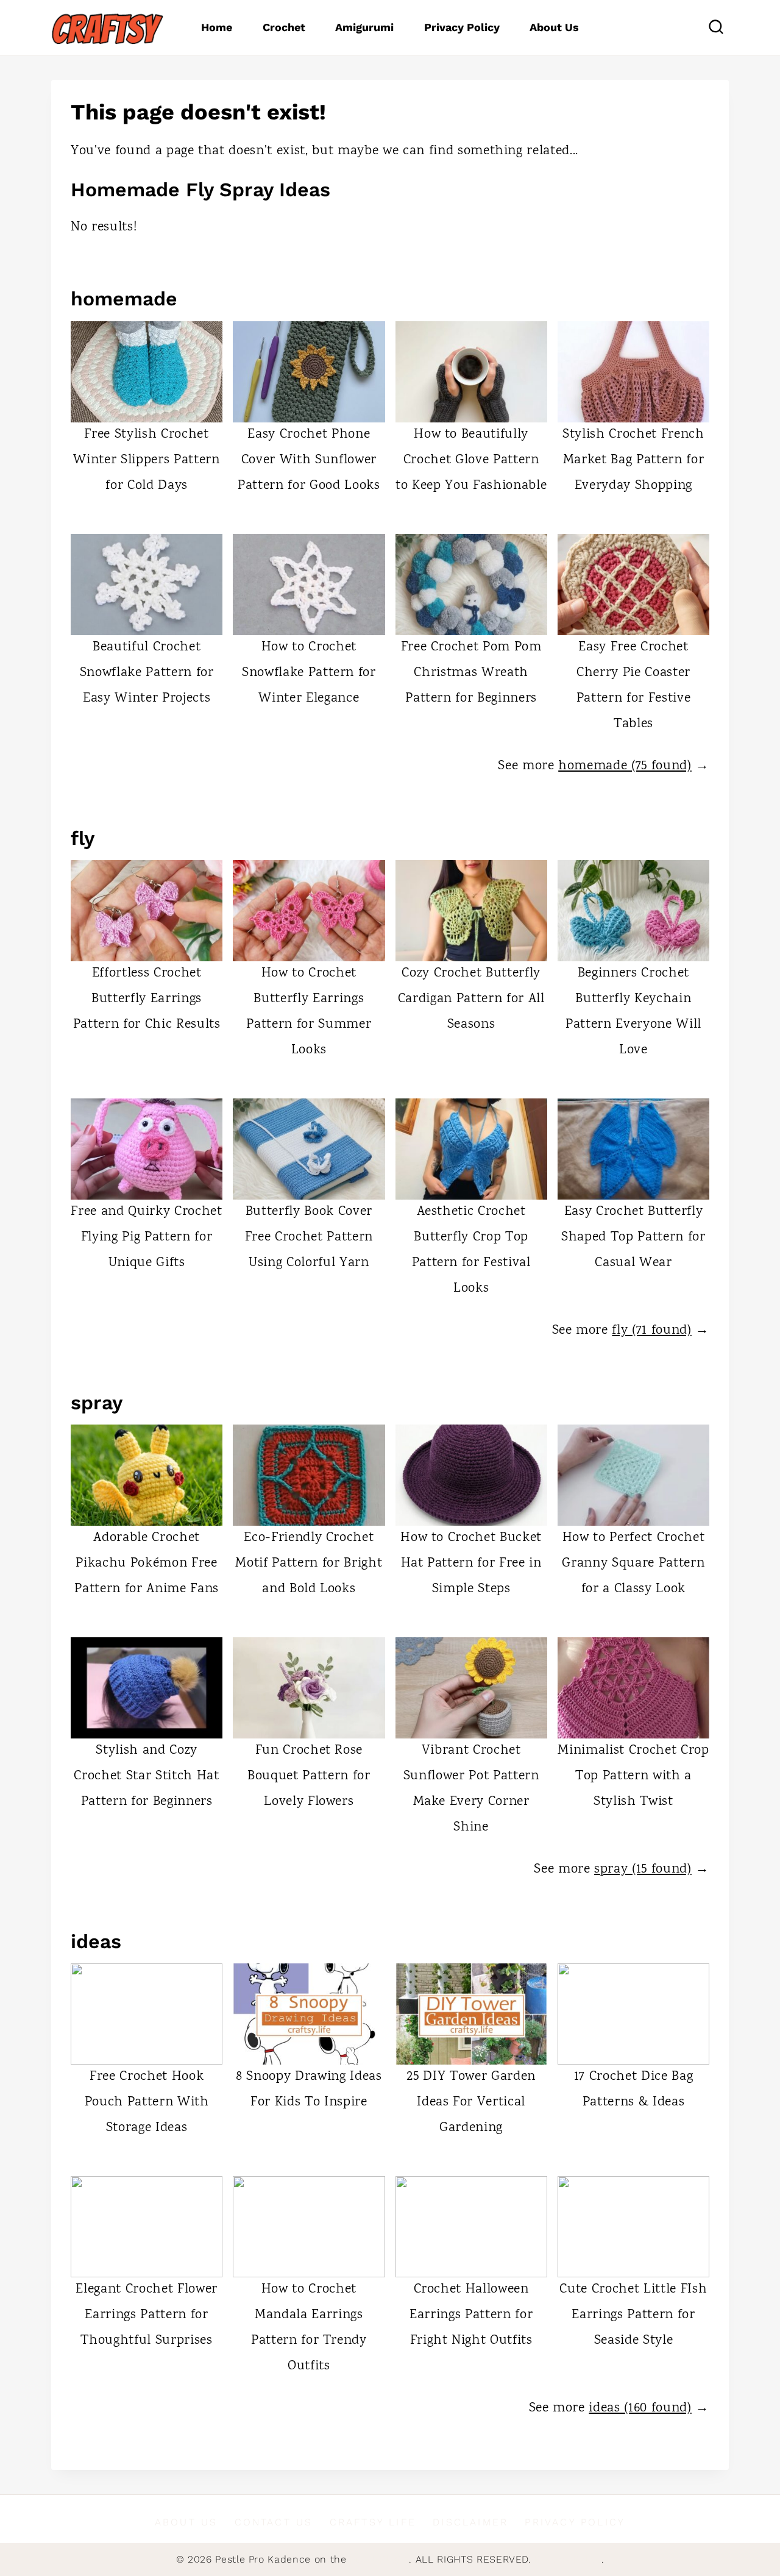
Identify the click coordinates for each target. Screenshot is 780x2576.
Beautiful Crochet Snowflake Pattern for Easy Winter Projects (147, 673)
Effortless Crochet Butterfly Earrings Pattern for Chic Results (147, 999)
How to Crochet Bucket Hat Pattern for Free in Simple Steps (471, 1564)
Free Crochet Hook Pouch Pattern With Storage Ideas (147, 2102)
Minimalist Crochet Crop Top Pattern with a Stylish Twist (633, 1776)
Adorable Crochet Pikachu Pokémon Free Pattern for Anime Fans (147, 1564)
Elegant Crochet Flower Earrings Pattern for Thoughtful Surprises (147, 2315)
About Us (554, 27)
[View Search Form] (716, 27)
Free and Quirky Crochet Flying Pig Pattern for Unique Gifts (146, 1237)
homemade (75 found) (625, 766)
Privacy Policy (462, 27)
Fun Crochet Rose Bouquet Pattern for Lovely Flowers (309, 1776)
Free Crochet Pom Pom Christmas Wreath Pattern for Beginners (471, 673)
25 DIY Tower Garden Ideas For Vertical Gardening (471, 2102)
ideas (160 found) (640, 2408)
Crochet (284, 27)
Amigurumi (364, 27)
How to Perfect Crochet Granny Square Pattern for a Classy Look (633, 1564)
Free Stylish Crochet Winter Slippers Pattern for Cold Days (146, 460)
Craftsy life (373, 2522)
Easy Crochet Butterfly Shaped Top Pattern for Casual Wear (633, 1237)
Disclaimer (470, 2522)
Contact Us (274, 2522)
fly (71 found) (651, 1331)
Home (217, 27)
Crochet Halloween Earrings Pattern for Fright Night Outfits (471, 2315)
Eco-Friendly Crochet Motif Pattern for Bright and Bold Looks (309, 1564)
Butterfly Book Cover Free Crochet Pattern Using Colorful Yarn (309, 1237)
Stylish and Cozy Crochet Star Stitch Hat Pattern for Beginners (146, 1776)
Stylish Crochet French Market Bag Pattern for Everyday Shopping (633, 460)
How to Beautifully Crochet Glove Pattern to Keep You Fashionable (471, 460)
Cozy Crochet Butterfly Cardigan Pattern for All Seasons (471, 999)
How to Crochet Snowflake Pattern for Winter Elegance (309, 673)
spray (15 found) (643, 1870)
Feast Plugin (379, 2559)
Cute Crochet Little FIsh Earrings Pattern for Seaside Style (633, 2315)
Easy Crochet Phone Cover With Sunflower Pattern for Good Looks (309, 460)
